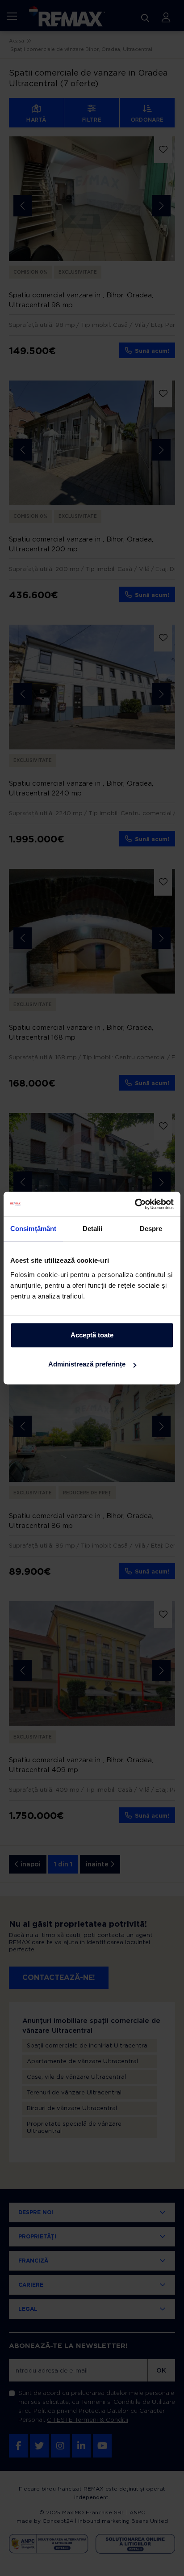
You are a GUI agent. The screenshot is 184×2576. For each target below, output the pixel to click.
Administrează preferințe (87, 1364)
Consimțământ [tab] (33, 1229)
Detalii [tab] (93, 1229)
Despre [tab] (151, 1229)
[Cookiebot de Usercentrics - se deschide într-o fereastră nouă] (135, 1204)
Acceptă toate (92, 1335)
